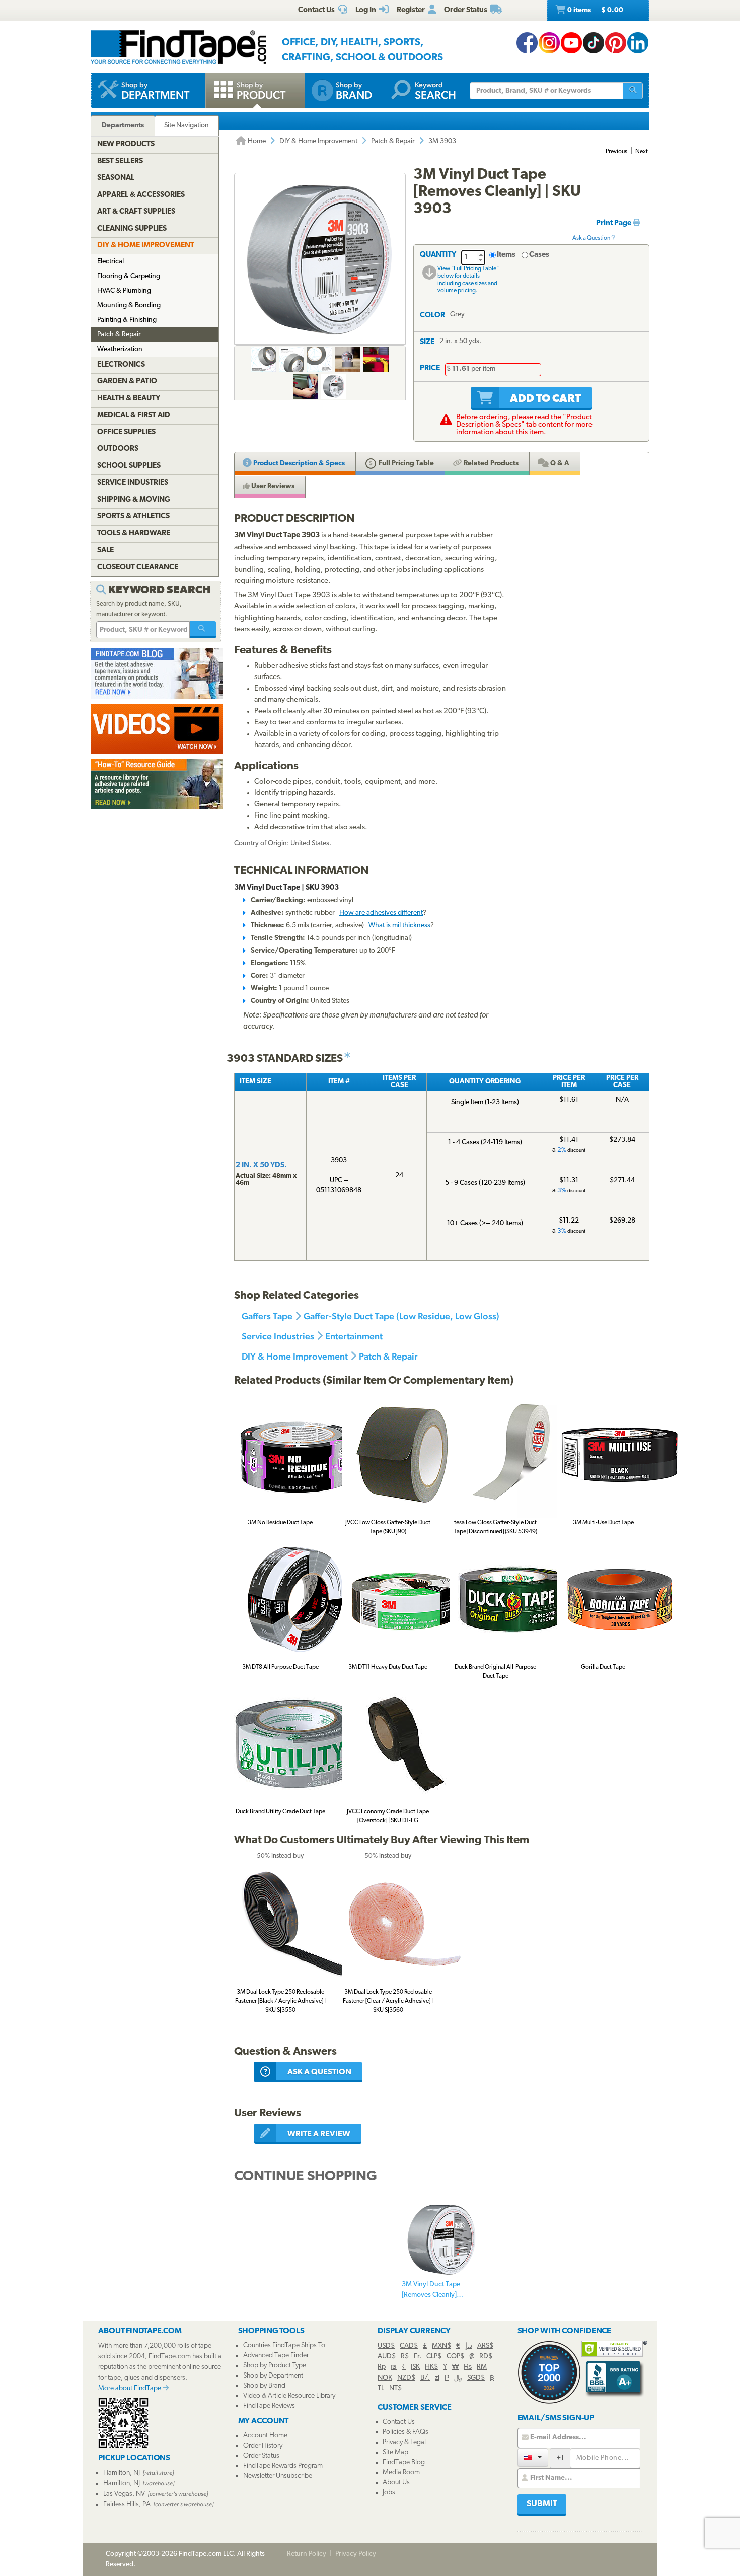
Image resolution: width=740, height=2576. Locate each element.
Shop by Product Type (275, 2366)
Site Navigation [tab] (187, 126)
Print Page (614, 223)
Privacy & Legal (404, 2442)
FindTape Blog (404, 2462)
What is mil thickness (399, 926)
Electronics (121, 365)
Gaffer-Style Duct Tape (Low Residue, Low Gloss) (401, 1316)
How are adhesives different (381, 913)
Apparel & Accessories (141, 195)
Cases (539, 255)
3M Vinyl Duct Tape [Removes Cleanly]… (432, 2290)
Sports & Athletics (133, 517)
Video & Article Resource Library (289, 2396)
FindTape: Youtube (571, 43)
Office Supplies (126, 432)
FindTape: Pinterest (616, 43)
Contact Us (399, 2422)
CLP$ (434, 2357)
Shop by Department (273, 2376)
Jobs (389, 2493)
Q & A (559, 464)
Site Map (395, 2452)
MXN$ (441, 2346)
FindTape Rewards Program (283, 2466)
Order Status (261, 2456)
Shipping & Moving (134, 500)
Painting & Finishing (127, 320)
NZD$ (406, 2378)
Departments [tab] (123, 126)
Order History (263, 2446)
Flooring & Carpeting (129, 276)
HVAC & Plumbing (124, 291)
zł (437, 2378)
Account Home (265, 2436)
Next (642, 152)
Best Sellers (120, 161)
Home (256, 141)
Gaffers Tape (267, 1316)
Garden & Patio (127, 382)
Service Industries (278, 1336)
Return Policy (307, 2554)
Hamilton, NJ (122, 2473)
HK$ (431, 2367)
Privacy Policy (356, 2554)
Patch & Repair (393, 141)
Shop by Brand (264, 2386)
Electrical (110, 262)
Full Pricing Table (405, 464)
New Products (126, 144)
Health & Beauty (129, 399)
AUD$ (387, 2357)
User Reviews (272, 486)
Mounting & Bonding (129, 306)
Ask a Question (592, 238)
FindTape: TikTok (594, 43)
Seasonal (116, 178)
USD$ (386, 2346)
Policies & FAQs (405, 2432)
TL (381, 2388)
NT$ (395, 2388)
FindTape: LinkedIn (638, 43)
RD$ (486, 2357)
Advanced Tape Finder (276, 2356)
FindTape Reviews (269, 2406)
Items (506, 255)
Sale (105, 550)
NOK (385, 2378)
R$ (405, 2357)
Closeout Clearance (138, 567)
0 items (595, 10)
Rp (382, 2367)
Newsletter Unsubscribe (278, 2476)
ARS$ (485, 2346)
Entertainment (354, 1336)
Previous (616, 152)
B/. (425, 2378)
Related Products (490, 464)
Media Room (401, 2472)
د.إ (469, 2346)
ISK (415, 2367)
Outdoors (118, 449)
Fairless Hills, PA (127, 2505)
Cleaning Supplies (132, 229)
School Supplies (129, 466)
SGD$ (476, 2378)
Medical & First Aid (134, 415)
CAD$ (409, 2346)
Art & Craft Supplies (136, 212)
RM (482, 2367)
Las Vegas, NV (124, 2494)
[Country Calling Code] (533, 2457)
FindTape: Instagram (549, 43)
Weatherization (120, 349)
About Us (396, 2483)
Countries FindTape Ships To (284, 2346)
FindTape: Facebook (527, 43)
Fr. (418, 2357)
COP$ (455, 2357)
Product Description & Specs (298, 464)
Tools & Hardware (134, 534)
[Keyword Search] (203, 630)
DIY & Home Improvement (318, 141)
